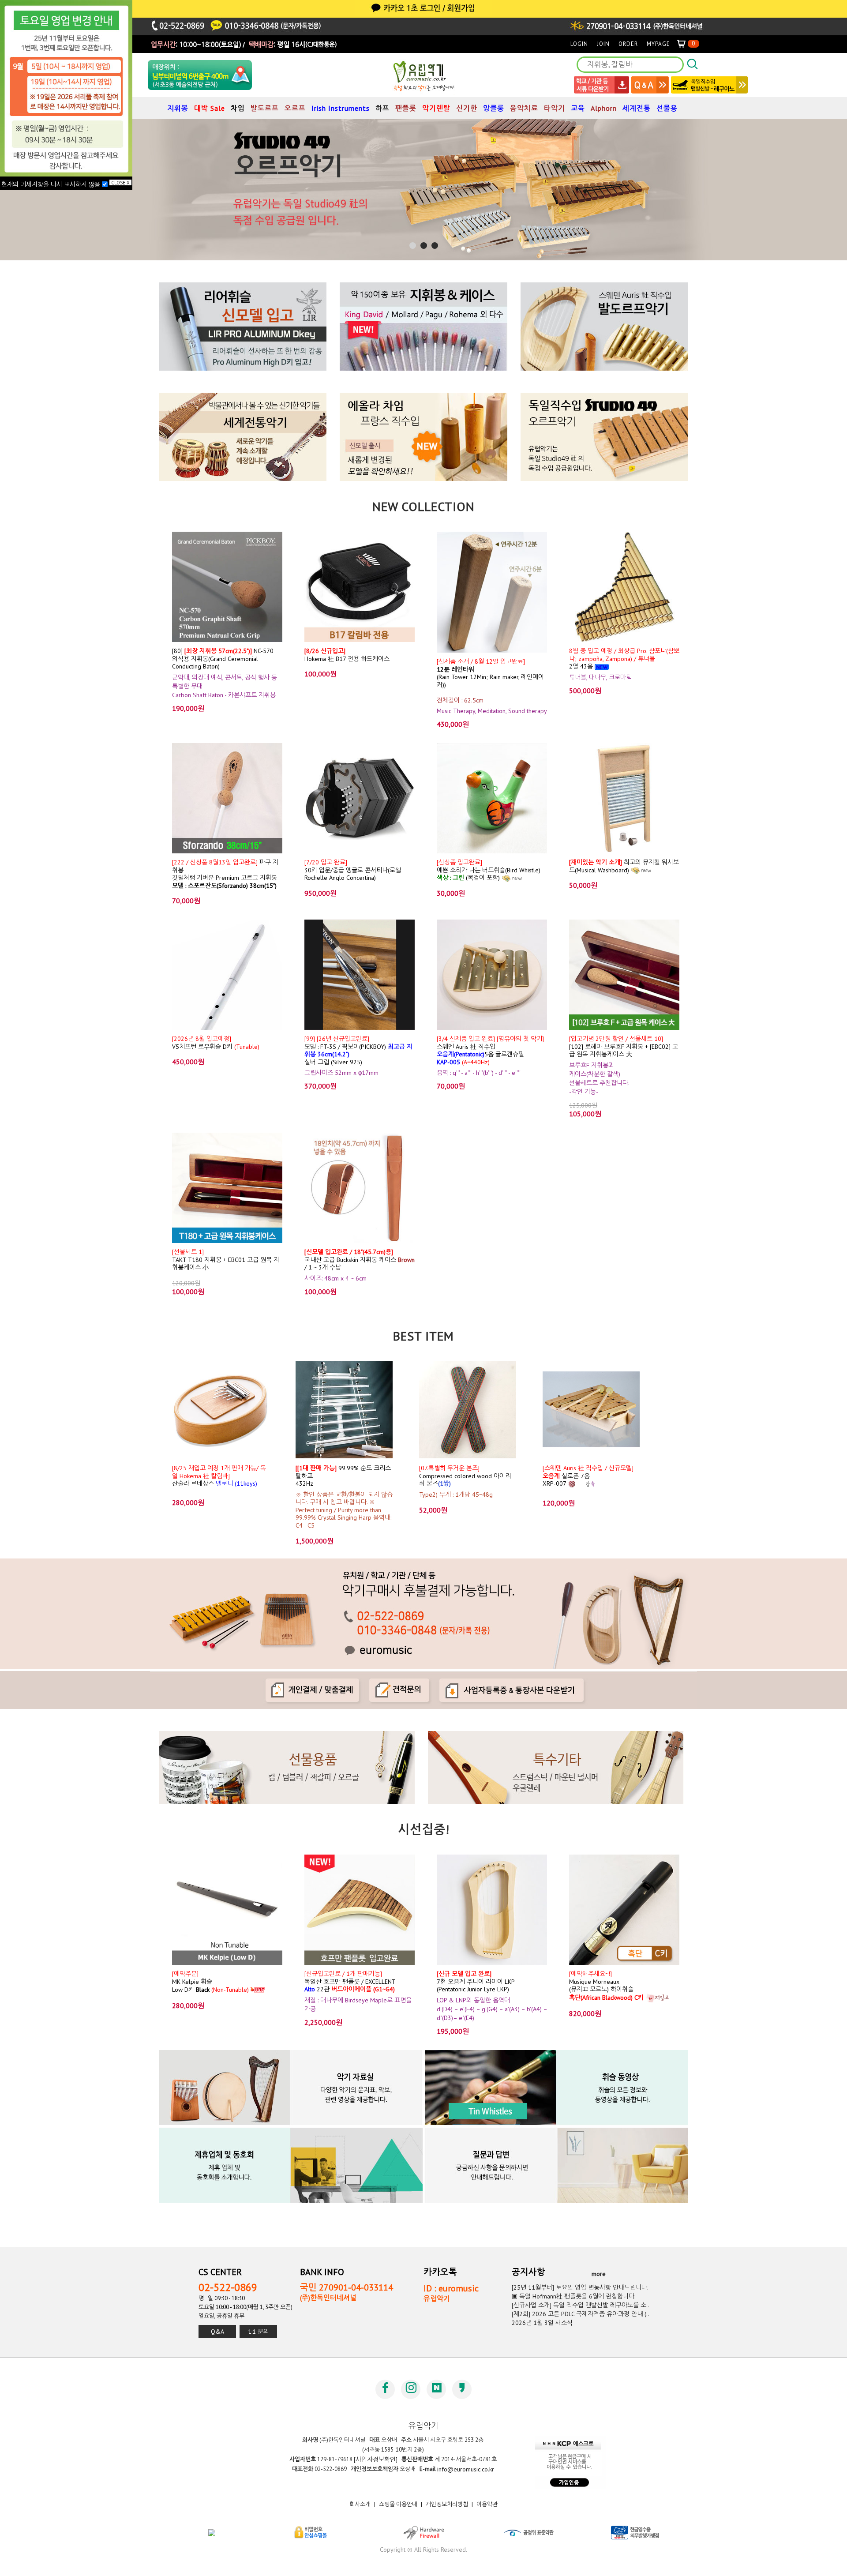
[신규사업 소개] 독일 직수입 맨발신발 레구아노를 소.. (581, 2305)
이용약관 (487, 2504)
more (599, 2273)
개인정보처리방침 (447, 2504)
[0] (685, 44)
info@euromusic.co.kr (466, 2469)
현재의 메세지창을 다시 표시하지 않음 (52, 184)
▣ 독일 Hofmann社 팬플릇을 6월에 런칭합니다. (574, 2296)
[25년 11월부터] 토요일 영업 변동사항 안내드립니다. (580, 2287)
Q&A (217, 2332)
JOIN (603, 44)
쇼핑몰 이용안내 (398, 2504)
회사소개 (360, 2504)
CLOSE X (120, 182)
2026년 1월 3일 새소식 (542, 2323)
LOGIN (579, 44)
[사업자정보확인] (376, 2460)
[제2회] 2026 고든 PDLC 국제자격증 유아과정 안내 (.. (581, 2314)
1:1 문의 (259, 2332)
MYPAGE (658, 44)
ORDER (628, 44)
